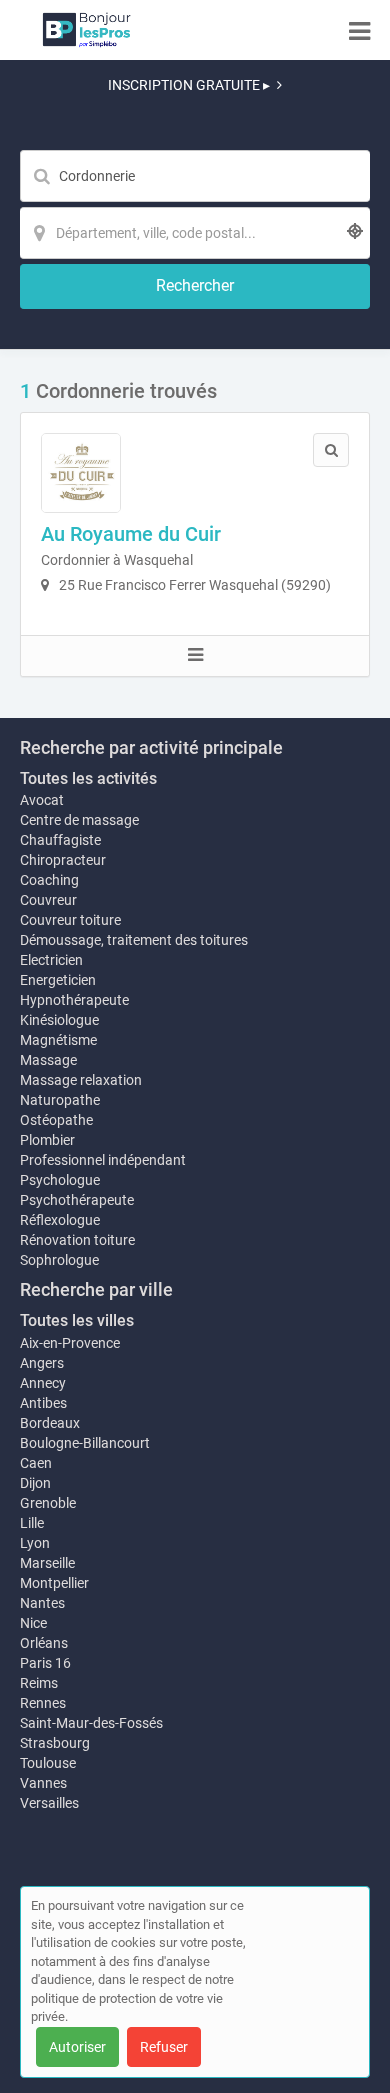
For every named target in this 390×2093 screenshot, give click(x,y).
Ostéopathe (56, 1120)
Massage (48, 1060)
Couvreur (48, 900)
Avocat (42, 800)
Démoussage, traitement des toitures (134, 940)
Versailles (49, 1803)
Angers (42, 1363)
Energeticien (58, 980)
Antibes (43, 1403)
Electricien (51, 960)
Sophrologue (59, 1260)
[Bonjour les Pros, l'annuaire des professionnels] (86, 30)
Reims (39, 1683)
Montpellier (54, 1583)
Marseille (47, 1563)
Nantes (42, 1603)
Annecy (43, 1383)
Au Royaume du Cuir (131, 534)
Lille (32, 1523)
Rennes (43, 1703)
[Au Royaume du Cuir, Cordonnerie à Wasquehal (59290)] (81, 473)
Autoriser (77, 2047)
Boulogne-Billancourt (85, 1443)
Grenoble (48, 1503)
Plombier (47, 1140)
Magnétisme (58, 1040)
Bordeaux (50, 1423)
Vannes (43, 1783)
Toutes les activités (88, 778)
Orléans (44, 1643)
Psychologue (60, 1180)
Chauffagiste (60, 840)
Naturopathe (60, 1100)
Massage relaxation (81, 1080)
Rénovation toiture (77, 1240)
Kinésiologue (59, 1020)
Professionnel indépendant (103, 1160)
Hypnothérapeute (74, 1000)
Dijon (35, 1483)
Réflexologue (60, 1220)
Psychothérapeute (77, 1200)
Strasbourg (55, 1743)
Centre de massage (79, 820)
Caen (36, 1463)
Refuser (164, 2047)
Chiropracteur (63, 860)
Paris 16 (45, 1663)
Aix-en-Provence (70, 1343)
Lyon (35, 1543)
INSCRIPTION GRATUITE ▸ (189, 85)
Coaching (49, 880)
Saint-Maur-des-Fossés (91, 1723)
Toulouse (48, 1763)
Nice (33, 1623)
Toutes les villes (77, 1320)
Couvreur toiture (70, 920)
